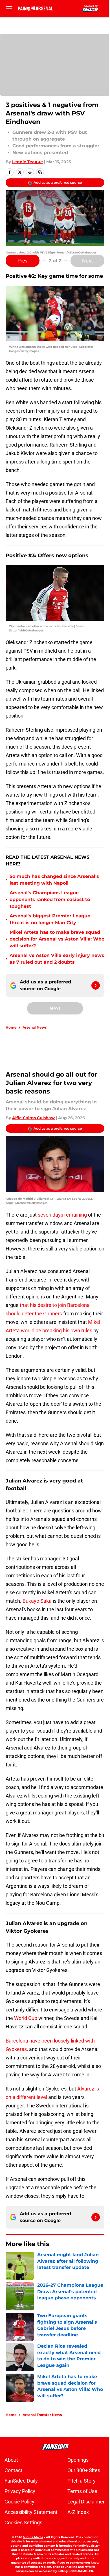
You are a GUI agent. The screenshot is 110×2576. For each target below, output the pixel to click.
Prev (23, 261)
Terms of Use (82, 2491)
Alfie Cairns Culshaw (33, 1118)
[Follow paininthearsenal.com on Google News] (96, 985)
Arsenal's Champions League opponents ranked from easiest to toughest (50, 899)
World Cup (26, 2018)
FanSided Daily (21, 2481)
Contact (13, 2470)
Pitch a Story (82, 2481)
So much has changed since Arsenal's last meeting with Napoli (54, 880)
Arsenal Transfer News (42, 2415)
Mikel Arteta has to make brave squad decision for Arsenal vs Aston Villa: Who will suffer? (57, 939)
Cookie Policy (19, 2502)
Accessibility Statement (31, 2512)
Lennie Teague (27, 162)
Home (11, 1027)
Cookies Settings (23, 2523)
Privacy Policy (20, 2491)
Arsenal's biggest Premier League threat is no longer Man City (50, 919)
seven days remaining (62, 1215)
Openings (78, 2460)
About (11, 2460)
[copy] (40, 172)
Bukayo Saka (37, 1601)
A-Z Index (78, 2512)
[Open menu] (9, 8)
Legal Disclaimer (86, 2502)
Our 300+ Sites (84, 2470)
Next (87, 261)
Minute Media (33, 2537)
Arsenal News (35, 1027)
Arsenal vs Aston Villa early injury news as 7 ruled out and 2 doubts (57, 959)
